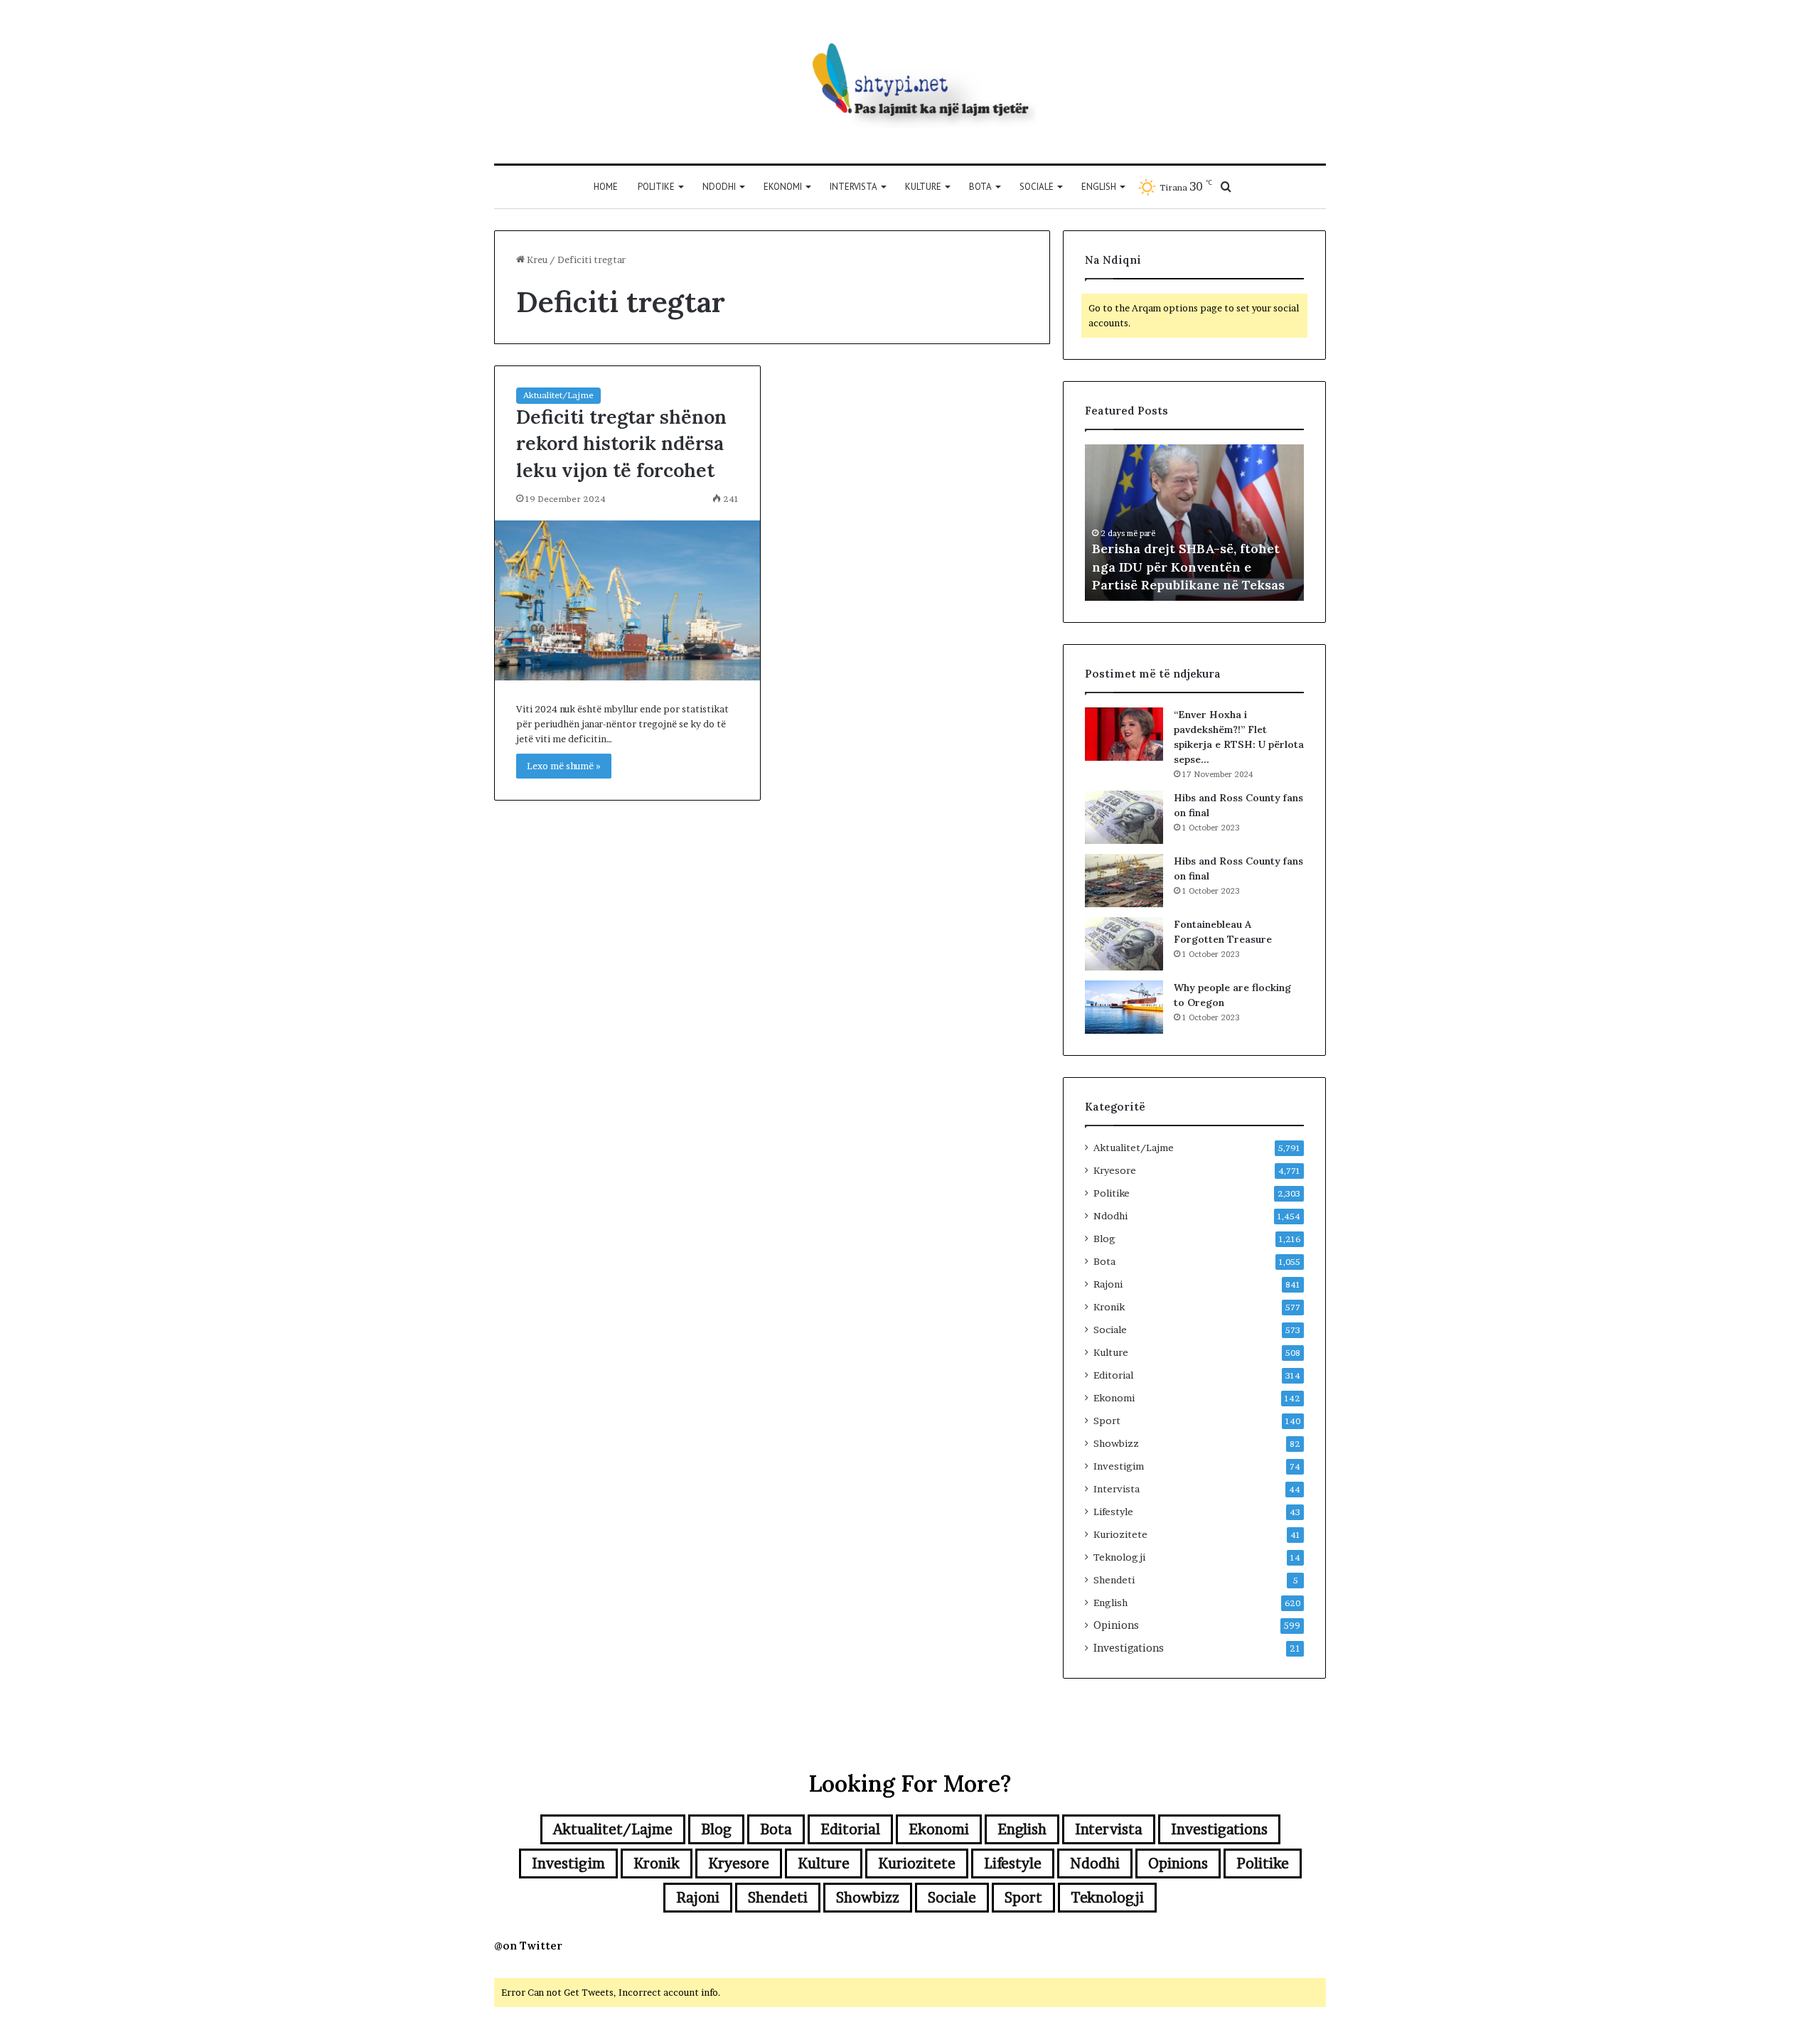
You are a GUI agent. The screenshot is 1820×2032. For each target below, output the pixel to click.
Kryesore (1115, 1170)
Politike (656, 187)
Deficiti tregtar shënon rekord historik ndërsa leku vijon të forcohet (621, 444)
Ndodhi (719, 187)
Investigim (1119, 1466)
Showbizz (1116, 1443)
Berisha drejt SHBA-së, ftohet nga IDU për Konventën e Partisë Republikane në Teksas (1188, 566)
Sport (1107, 1421)
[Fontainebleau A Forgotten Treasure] (1124, 944)
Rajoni (1108, 1284)
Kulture (923, 187)
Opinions (1116, 1625)
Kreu (536, 260)
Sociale (1037, 187)
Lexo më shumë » (564, 766)
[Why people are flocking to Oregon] (1124, 1007)
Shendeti (1114, 1580)
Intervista (853, 187)
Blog (1104, 1239)
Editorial (1113, 1375)
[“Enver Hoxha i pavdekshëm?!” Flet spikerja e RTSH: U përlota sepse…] (1124, 734)
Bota (980, 187)
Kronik (1109, 1307)
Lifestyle (1113, 1512)
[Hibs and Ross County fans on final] (1124, 817)
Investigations (1129, 1648)
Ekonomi (783, 187)
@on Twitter (528, 1946)
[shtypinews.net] (910, 82)
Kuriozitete (1120, 1534)
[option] (1194, 523)
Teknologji (1119, 1557)
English (1099, 187)
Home (606, 187)
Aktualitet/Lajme (558, 395)
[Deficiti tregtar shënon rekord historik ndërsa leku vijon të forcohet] (627, 600)
